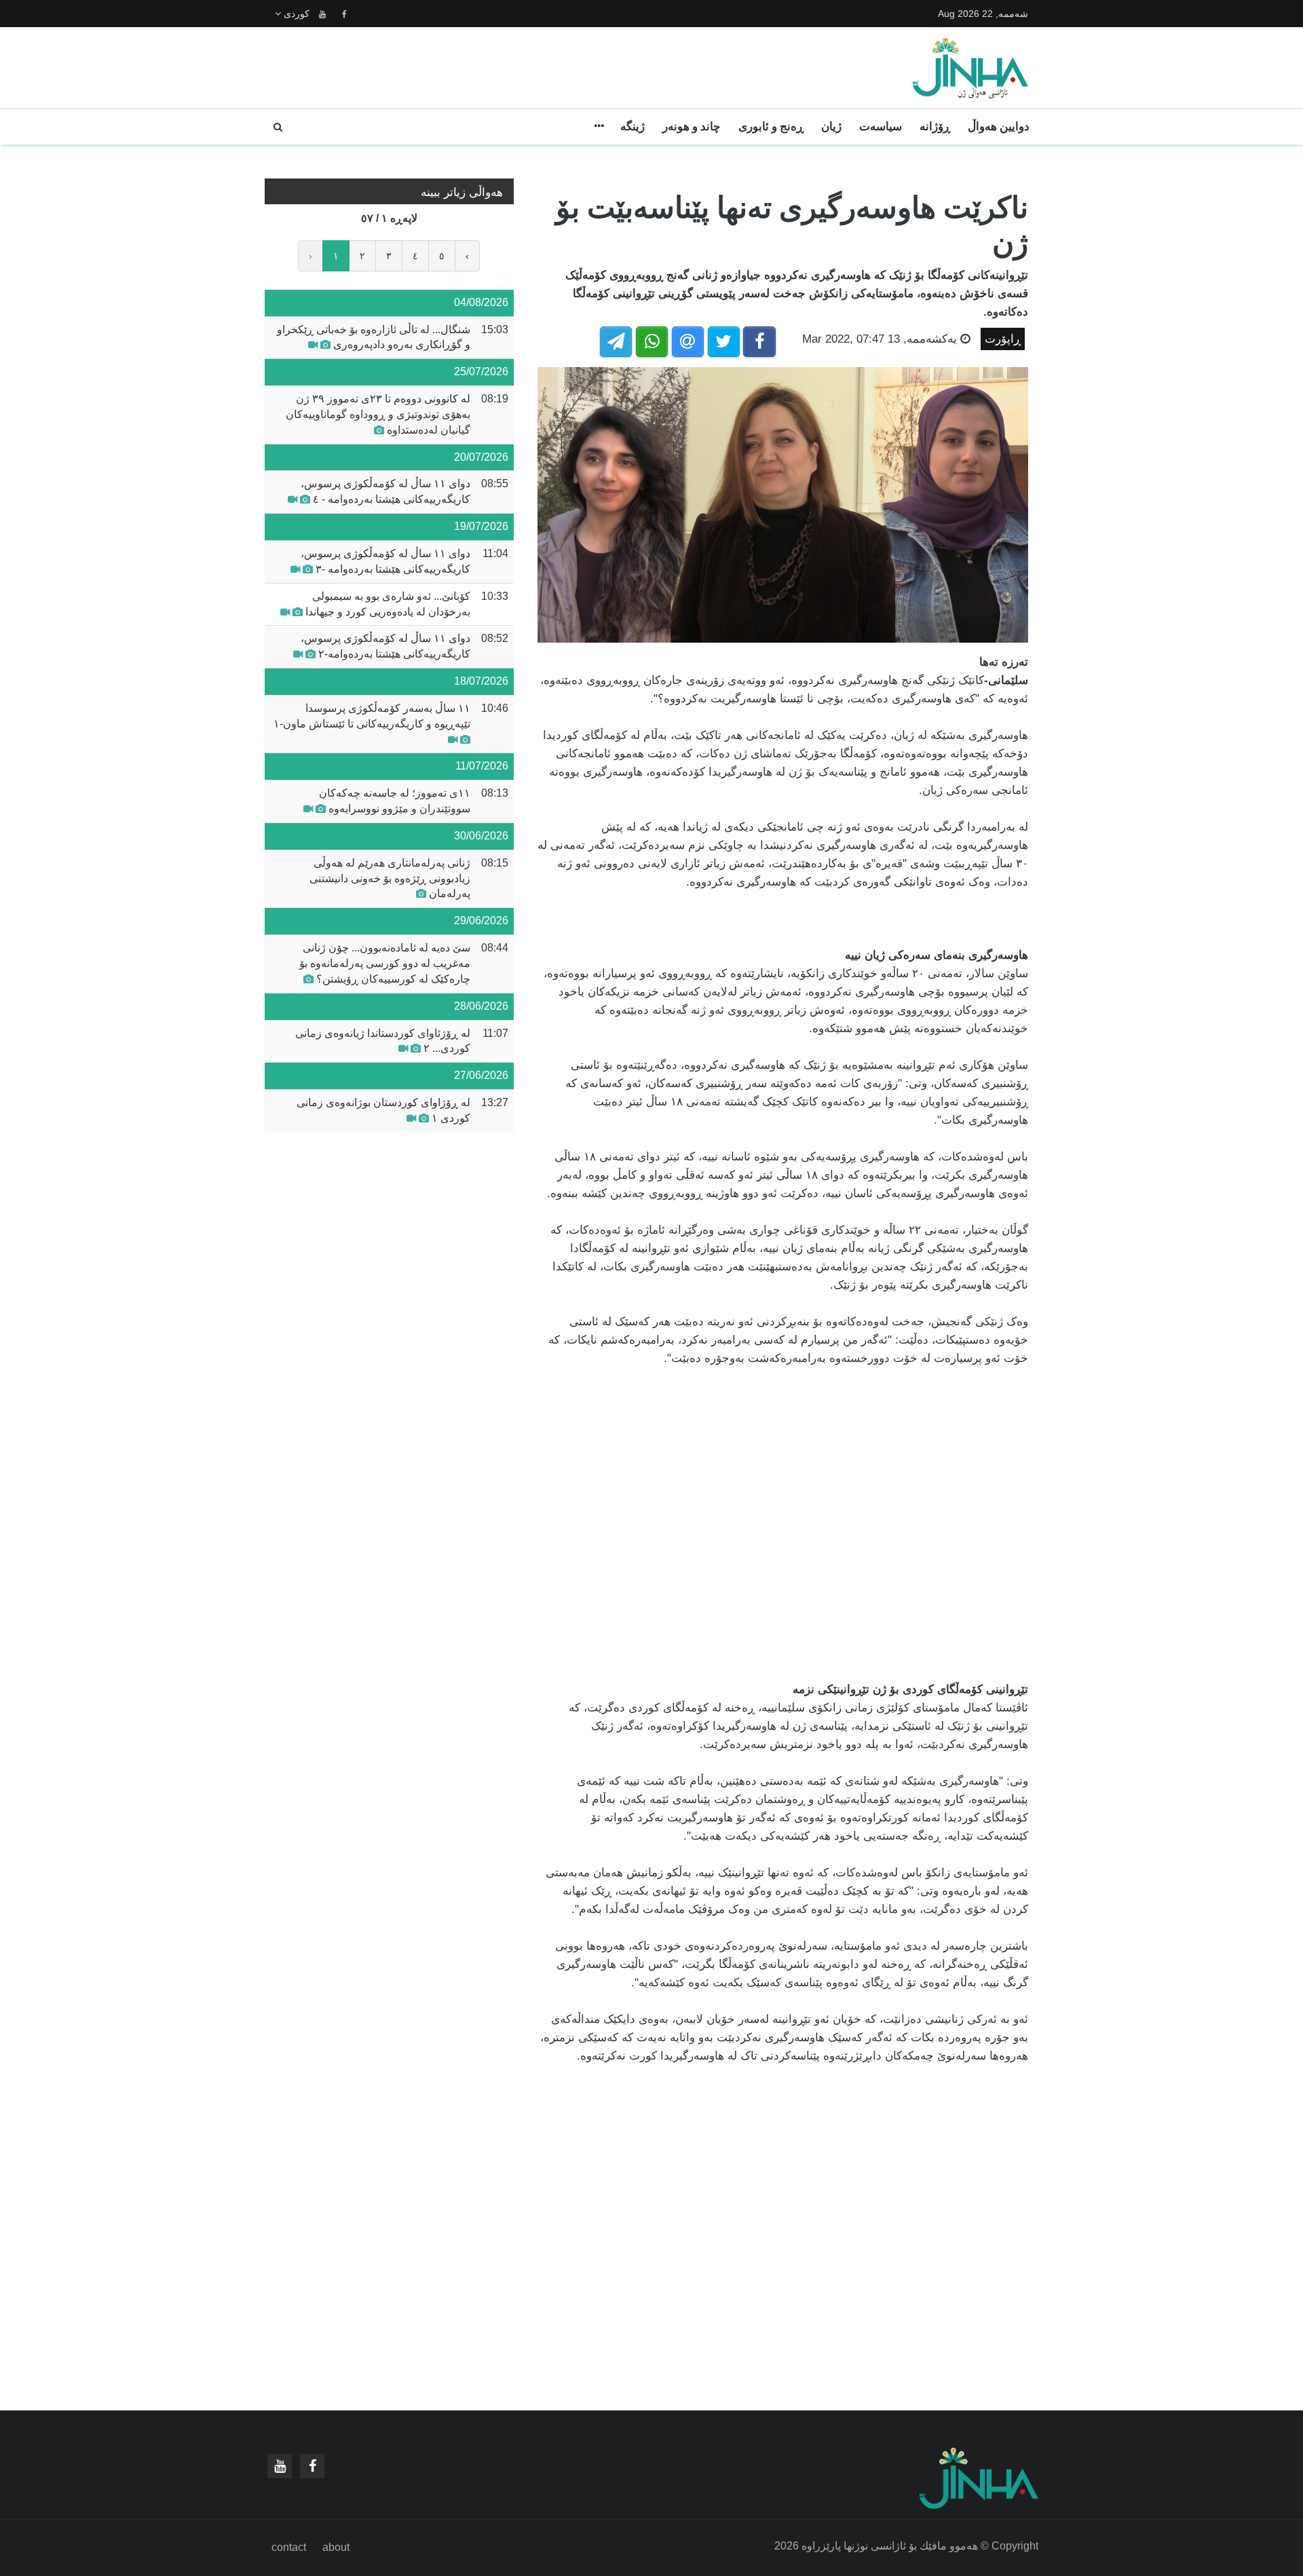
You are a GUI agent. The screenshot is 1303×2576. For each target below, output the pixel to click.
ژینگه (632, 127)
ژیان (831, 127)
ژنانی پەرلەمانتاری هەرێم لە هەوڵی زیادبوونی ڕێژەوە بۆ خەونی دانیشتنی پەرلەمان (390, 878)
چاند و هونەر (692, 127)
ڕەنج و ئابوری (771, 127)
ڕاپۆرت (1003, 339)
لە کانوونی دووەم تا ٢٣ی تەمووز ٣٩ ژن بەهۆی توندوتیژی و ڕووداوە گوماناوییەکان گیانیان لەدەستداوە (378, 414)
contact (289, 2547)
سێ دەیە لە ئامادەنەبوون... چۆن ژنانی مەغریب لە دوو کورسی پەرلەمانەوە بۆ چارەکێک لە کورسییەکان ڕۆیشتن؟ (385, 963)
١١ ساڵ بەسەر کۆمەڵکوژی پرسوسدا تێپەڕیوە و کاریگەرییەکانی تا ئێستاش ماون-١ (372, 716)
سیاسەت (881, 127)
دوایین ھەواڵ (999, 127)
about (336, 2547)
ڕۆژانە (935, 127)
